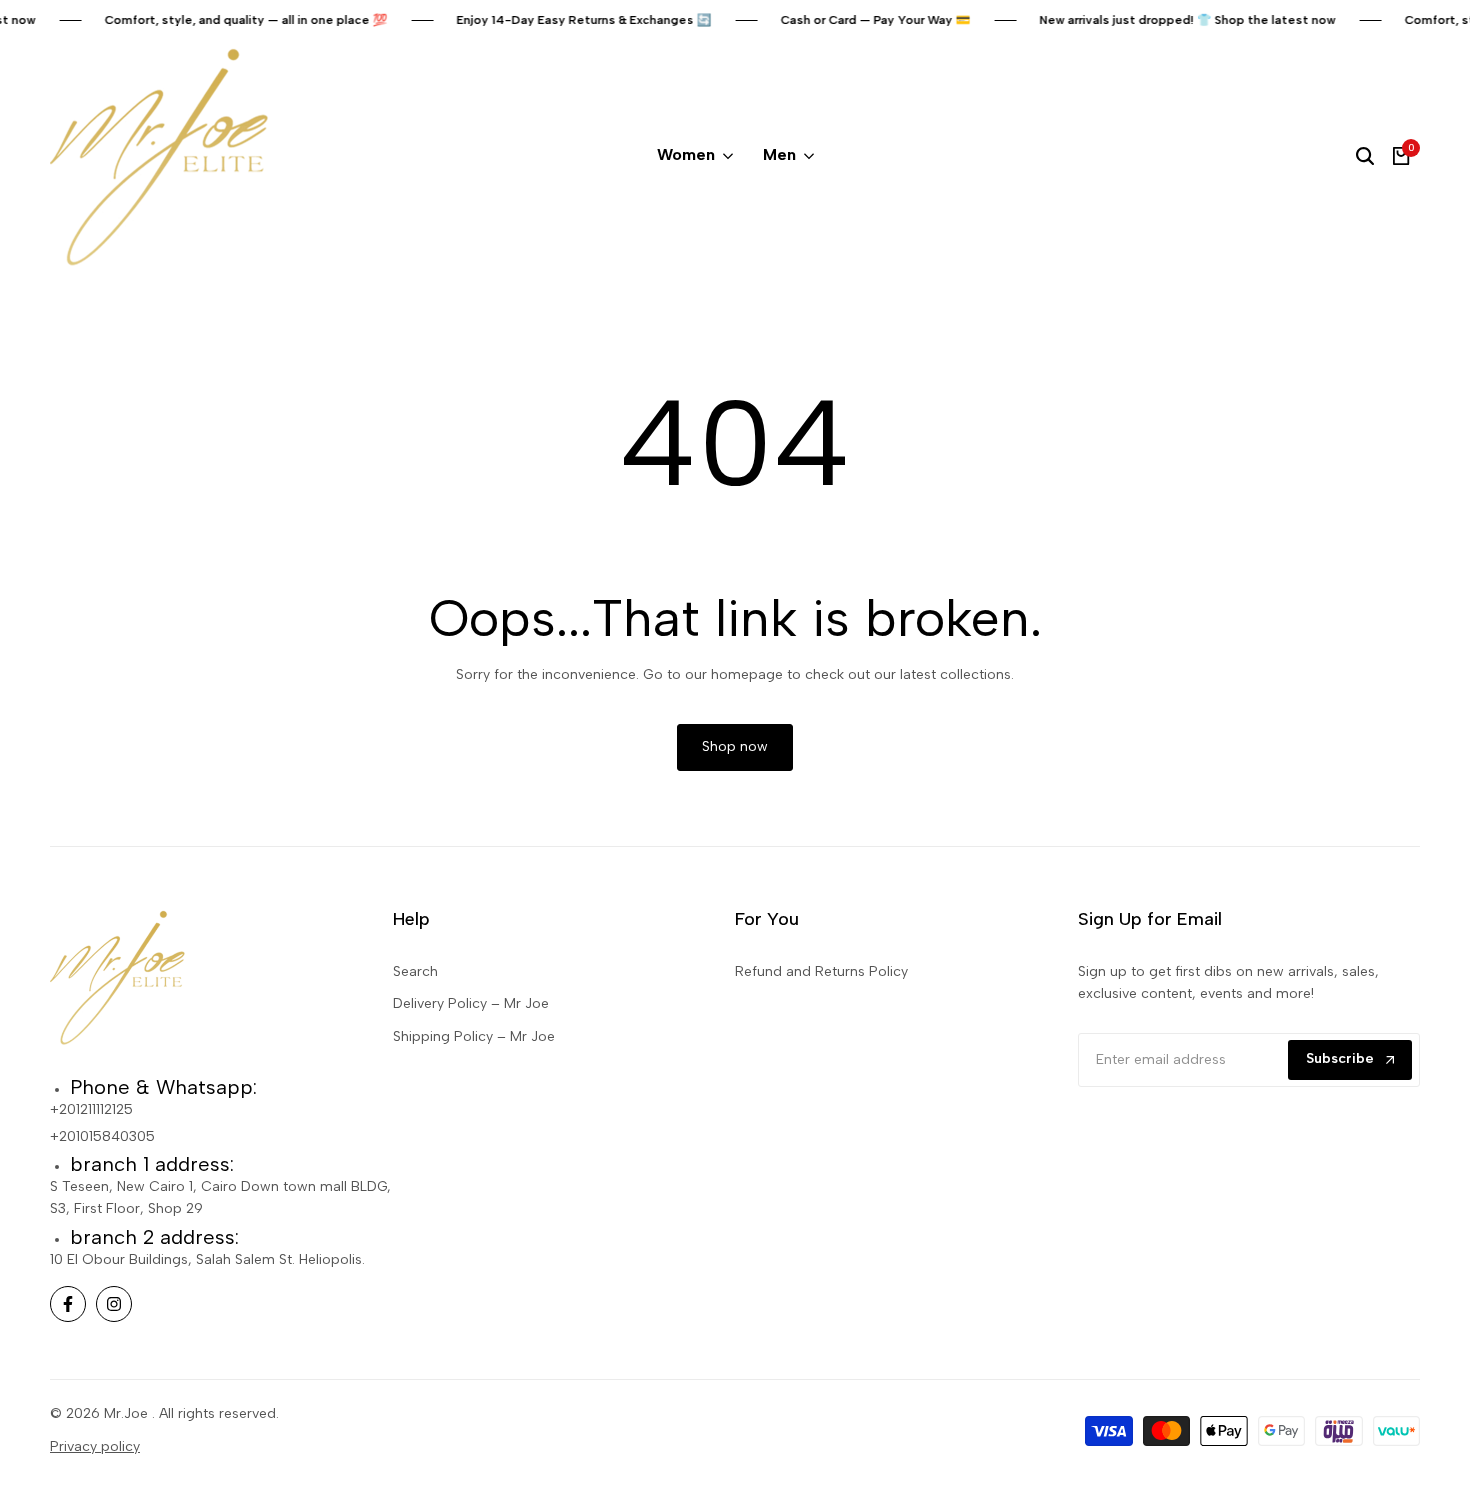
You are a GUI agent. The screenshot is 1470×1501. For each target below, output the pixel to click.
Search (415, 971)
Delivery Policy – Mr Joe (471, 1003)
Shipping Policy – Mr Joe (474, 1036)
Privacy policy (95, 1446)
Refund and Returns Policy (821, 971)
